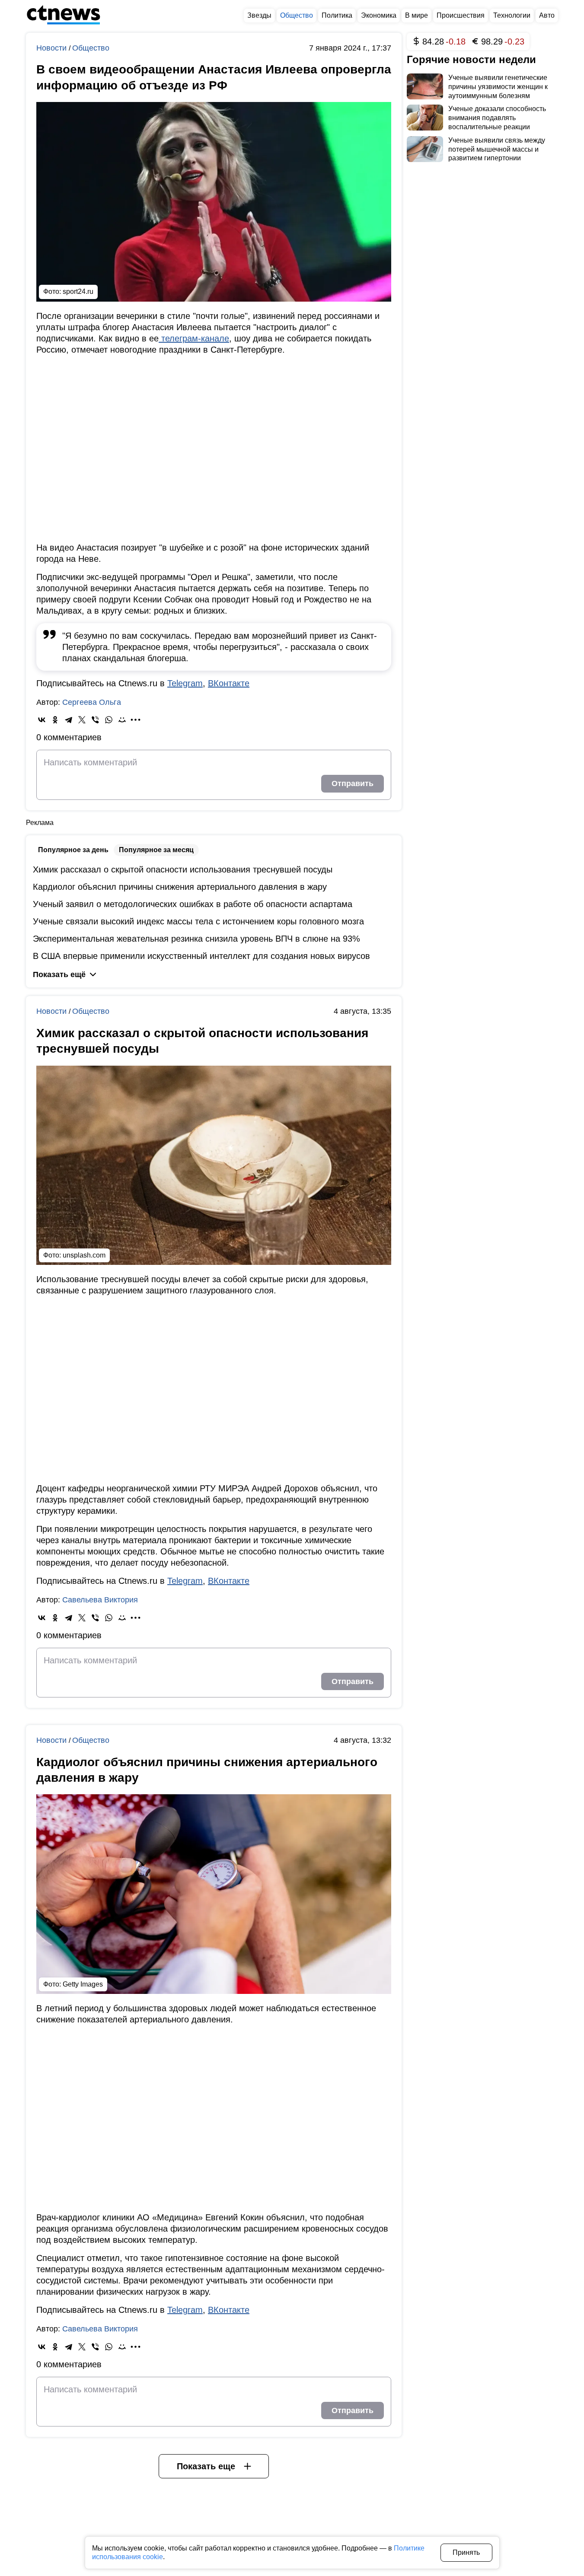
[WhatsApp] (109, 720)
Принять (466, 2552)
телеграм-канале (194, 338)
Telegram (185, 683)
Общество (91, 48)
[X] (82, 720)
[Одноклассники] (55, 720)
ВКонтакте (229, 683)
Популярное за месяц (156, 850)
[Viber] (95, 720)
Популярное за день (73, 850)
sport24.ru (78, 291)
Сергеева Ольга (92, 702)
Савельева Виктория (100, 1600)
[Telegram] (69, 720)
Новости (53, 48)
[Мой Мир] (122, 720)
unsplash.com (84, 1255)
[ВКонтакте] (42, 720)
